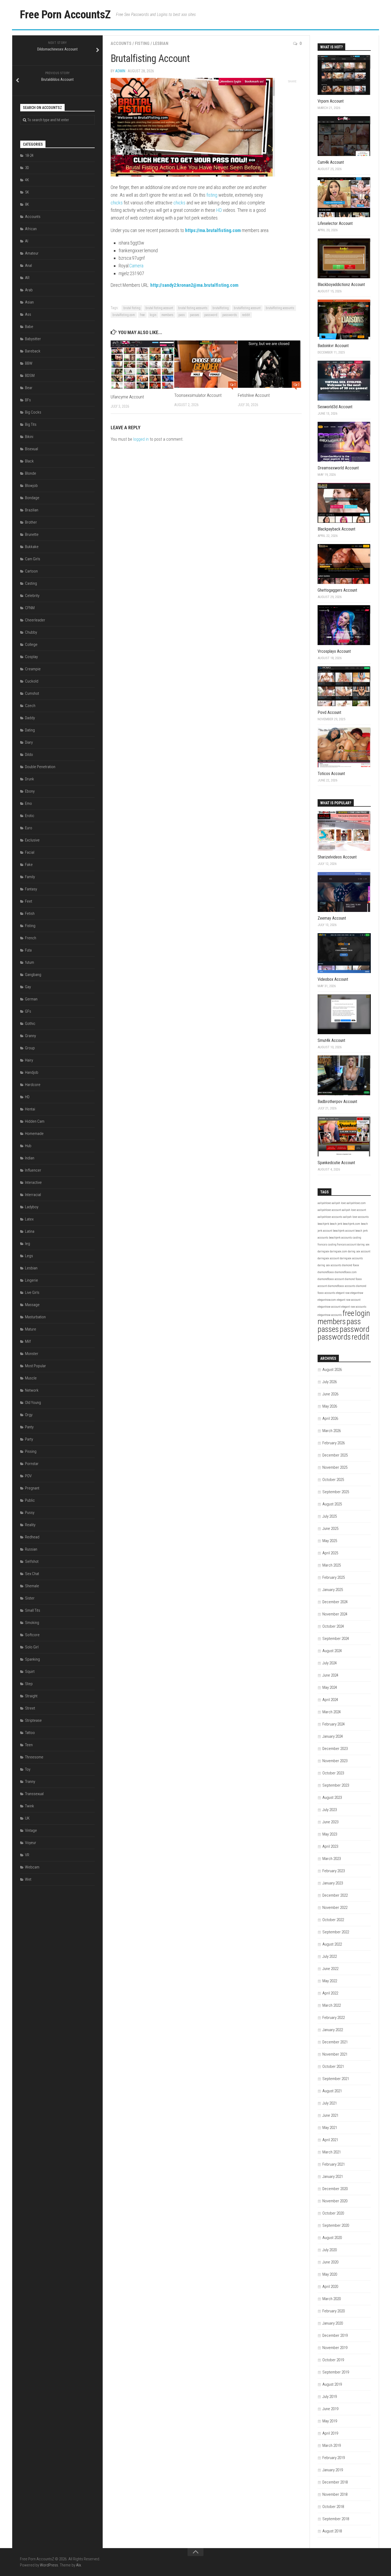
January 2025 (333, 1590)
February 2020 (334, 2311)
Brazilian (32, 510)
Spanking (32, 1659)
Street (30, 1708)
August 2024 (332, 1651)
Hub (28, 1146)
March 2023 (332, 1859)
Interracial (33, 1195)
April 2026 (330, 1419)
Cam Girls (33, 559)
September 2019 (336, 2372)
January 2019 (333, 2470)
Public (30, 1500)
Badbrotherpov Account (337, 1102)
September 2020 (336, 2225)
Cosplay (31, 657)
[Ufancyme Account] (142, 365)
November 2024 (335, 1614)
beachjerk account (344, 1231)
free (142, 315)
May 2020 (330, 2274)
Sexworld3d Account (335, 407)
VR (27, 1855)
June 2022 (330, 1969)
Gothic (30, 1024)
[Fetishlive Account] (269, 364)
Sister (30, 1598)
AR (27, 278)
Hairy (29, 1060)
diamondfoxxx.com (346, 1272)
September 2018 (336, 2519)
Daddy (30, 718)
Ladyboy (32, 1207)
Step (29, 1684)
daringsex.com (338, 1251)
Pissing (31, 1451)
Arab (29, 290)
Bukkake (32, 547)
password (211, 315)
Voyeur (31, 1843)
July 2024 (330, 1663)
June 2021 (330, 2115)
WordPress (49, 2565)
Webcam (32, 1867)
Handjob (32, 1072)
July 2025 (330, 1516)
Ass (28, 314)
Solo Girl (32, 1647)
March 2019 (332, 2445)
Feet (29, 901)
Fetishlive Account (254, 395)
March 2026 (332, 1431)
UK (27, 1818)
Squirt (30, 1672)
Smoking (32, 1623)
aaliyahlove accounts (330, 1217)
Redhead (32, 1537)
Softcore (32, 1635)
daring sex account (359, 1251)
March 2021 (332, 2152)
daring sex (363, 1245)
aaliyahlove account (329, 1210)
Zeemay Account (332, 918)
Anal (28, 266)
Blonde (31, 473)
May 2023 (330, 1834)
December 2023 (335, 1749)
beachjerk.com (352, 1224)
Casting (31, 583)
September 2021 (336, 2079)
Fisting (142, 43)
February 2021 (334, 2164)
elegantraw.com (327, 1300)
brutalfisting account (247, 308)
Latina (30, 1231)
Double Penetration (40, 767)
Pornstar (32, 1464)
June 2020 (330, 2262)
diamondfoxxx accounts (342, 1286)
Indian (30, 1158)
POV (28, 1476)
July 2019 (330, 2397)
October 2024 (333, 1626)
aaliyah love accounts (356, 1217)
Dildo (29, 755)
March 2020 (332, 2299)
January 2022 (333, 2030)
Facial (30, 852)
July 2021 (330, 2103)
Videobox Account (333, 979)
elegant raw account (349, 1300)
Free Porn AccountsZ (65, 14)
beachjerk (323, 1224)
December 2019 (335, 2335)
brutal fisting (132, 308)
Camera (136, 266)
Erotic (30, 816)
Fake (29, 865)
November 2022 (335, 1908)
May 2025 (330, 1541)
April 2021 (330, 2140)
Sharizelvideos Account (337, 857)
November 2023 (335, 1761)
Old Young (33, 1403)
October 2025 (333, 1480)
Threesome (34, 1757)
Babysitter (33, 339)
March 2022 (332, 2005)
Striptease (33, 1720)
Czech (30, 706)
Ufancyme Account (127, 397)
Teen (29, 1745)
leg (28, 1244)
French (31, 938)
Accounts (121, 43)
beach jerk (336, 1224)
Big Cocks (33, 412)
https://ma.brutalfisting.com (213, 230)
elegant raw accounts (354, 1307)
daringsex (323, 1251)
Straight (31, 1696)
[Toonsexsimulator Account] (206, 364)
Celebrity (32, 596)
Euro (29, 828)
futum (30, 962)
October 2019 (333, 2360)
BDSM (30, 376)
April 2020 (330, 2287)
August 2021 (332, 2091)
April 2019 (330, 2433)
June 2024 (330, 1675)
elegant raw (343, 1293)
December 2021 (335, 2042)
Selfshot (32, 1561)
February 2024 (334, 1724)
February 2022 (334, 2018)
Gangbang (33, 975)
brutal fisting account (159, 308)
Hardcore (33, 1085)
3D (27, 168)
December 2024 (335, 1602)
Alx (78, 2565)
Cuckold (32, 681)
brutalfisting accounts (280, 308)
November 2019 (335, 2348)
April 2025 (330, 1553)
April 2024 (330, 1700)
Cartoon (31, 571)
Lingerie (32, 1280)
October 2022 (333, 1920)
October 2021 (333, 2066)
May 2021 (330, 2128)
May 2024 (330, 1687)
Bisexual (32, 449)
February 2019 (334, 2458)
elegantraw (357, 1293)
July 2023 (330, 1810)
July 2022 (330, 1956)
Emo (28, 803)
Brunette (32, 534)
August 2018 (332, 2531)
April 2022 (330, 1993)
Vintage (31, 1830)
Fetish (30, 914)
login (153, 315)
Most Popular (36, 1366)
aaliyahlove (324, 1203)
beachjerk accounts (340, 1238)
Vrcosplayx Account (334, 651)
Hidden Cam (35, 1121)
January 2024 (333, 1736)
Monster (32, 1354)
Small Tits (33, 1610)
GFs (28, 1011)
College (31, 645)
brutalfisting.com (124, 315)
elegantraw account (329, 1307)
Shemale (32, 1586)
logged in (141, 439)
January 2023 (333, 1883)
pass (182, 315)
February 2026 (334, 1443)
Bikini (29, 437)
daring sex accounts (329, 1265)
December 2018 (335, 2482)
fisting (212, 195)
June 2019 (330, 2409)
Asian (29, 302)
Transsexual (34, 1794)
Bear (29, 388)
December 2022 (335, 1895)
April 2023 (330, 1846)
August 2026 (332, 1370)
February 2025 (334, 1577)
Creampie (33, 669)
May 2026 (330, 1406)
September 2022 (336, 1932)
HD (219, 210)
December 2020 (335, 2189)
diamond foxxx (351, 1265)
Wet (28, 1879)
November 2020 (335, 2201)
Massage (32, 1305)
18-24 (29, 155)
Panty (29, 1427)
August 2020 (332, 2238)
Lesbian (161, 43)
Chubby (31, 632)
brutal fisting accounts (193, 308)
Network (32, 1390)
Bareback (33, 351)
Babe (29, 327)
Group (30, 1048)
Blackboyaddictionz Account (341, 285)
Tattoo (30, 1733)
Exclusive (32, 840)
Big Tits (31, 424)
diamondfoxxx (326, 1272)
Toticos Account (331, 774)
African (31, 229)
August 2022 (332, 1944)
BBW (29, 363)
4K (27, 180)
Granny (30, 1036)
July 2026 (330, 1382)
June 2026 (330, 1394)
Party (29, 1439)
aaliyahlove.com (356, 1203)
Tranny (30, 1782)
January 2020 (333, 2323)
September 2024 (336, 1639)
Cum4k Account (331, 162)
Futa (28, 950)
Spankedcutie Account (336, 1163)
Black (29, 461)
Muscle (31, 1378)
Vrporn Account (331, 101)
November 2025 (335, 1467)
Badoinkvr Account (333, 346)
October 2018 (333, 2507)
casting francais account (342, 1245)
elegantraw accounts (330, 1315)
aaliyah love (339, 1203)
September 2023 (336, 1785)
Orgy (29, 1415)
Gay (28, 987)
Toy (28, 1769)
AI (27, 241)
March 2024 (332, 1712)
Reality (30, 1525)
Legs (29, 1256)
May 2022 (330, 1981)
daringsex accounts (351, 1258)
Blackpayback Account (336, 529)
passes (195, 315)
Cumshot (32, 693)
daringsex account (328, 1258)
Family (30, 877)
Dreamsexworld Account (338, 468)
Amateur (32, 253)
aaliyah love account (354, 1210)
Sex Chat (32, 1574)
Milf (28, 1341)
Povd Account (329, 712)
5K (27, 192)
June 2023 (330, 1822)
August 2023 (332, 1798)
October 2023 (333, 1773)
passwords (230, 315)
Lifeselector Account (335, 223)
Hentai (30, 1109)
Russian (31, 1549)
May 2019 (330, 2421)
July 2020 (330, 2250)
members (167, 315)
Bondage (32, 498)
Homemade (34, 1134)
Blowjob (31, 486)
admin (120, 71)
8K (27, 204)
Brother (31, 522)
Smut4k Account (331, 1040)
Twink (30, 1806)
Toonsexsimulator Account (198, 395)
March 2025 (332, 1565)
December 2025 (335, 1455)
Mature (31, 1329)
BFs (28, 400)
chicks (117, 203)
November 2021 (335, 2054)
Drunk (30, 779)
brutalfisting (221, 308)
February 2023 (334, 1871)
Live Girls (32, 1293)
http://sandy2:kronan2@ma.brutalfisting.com (194, 285)
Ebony (30, 791)
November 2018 (335, 2494)
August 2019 (332, 2384)
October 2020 (333, 2213)
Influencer (33, 1170)
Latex (29, 1219)
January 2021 (333, 2177)
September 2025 (336, 1492)
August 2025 (332, 1504)
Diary (29, 742)
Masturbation (35, 1317)
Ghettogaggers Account (337, 590)
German (31, 999)
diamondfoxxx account (331, 1279)
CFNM (30, 608)
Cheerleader (35, 620)
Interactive (33, 1182)
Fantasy (31, 889)
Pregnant (32, 1488)
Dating (30, 730)
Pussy (30, 1513)
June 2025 (330, 1529)
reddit (246, 315)
